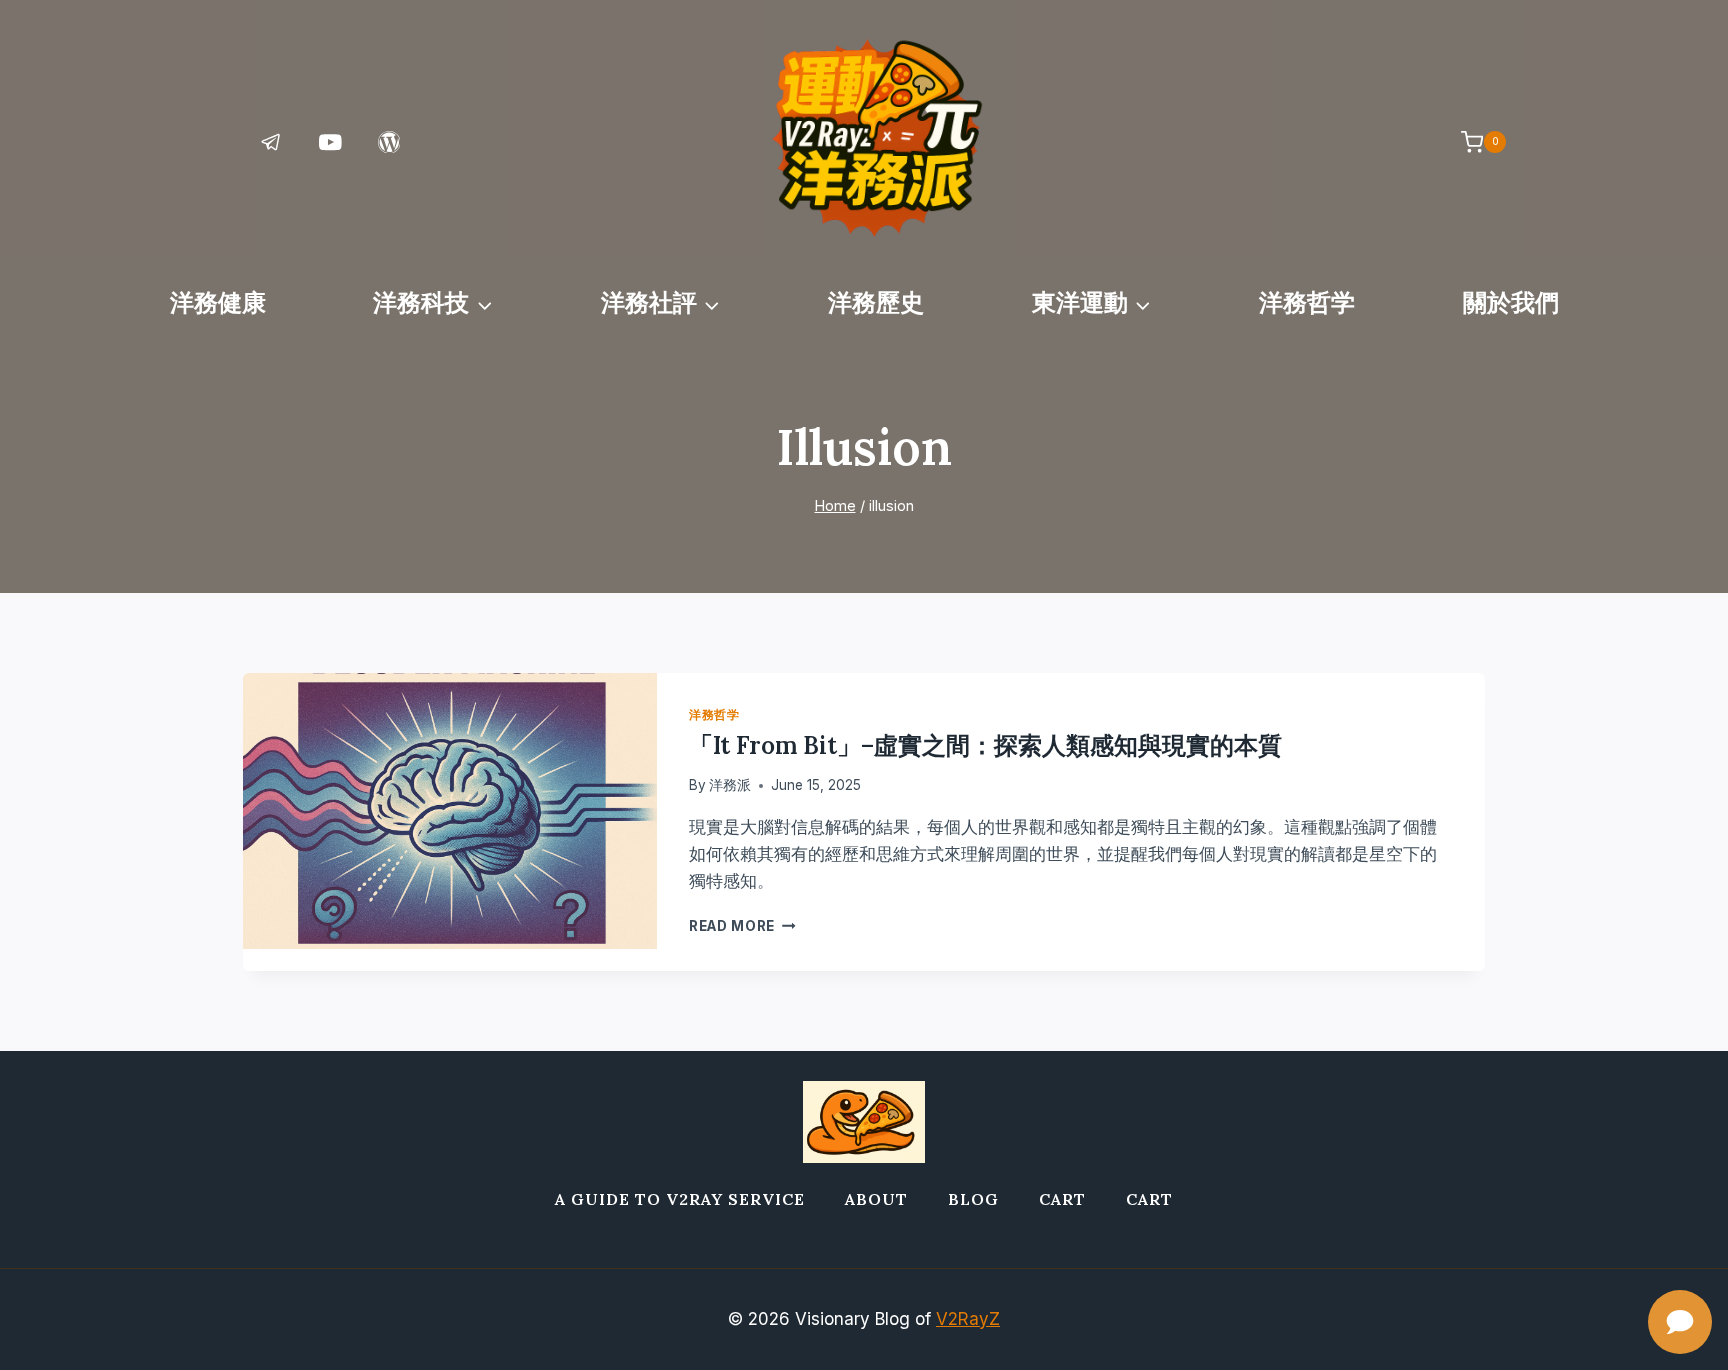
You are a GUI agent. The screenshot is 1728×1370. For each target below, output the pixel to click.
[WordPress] (389, 141)
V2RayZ (968, 1319)
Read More (742, 926)
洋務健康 (218, 302)
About (876, 1199)
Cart (1062, 1199)
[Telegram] (271, 141)
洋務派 (730, 785)
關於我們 (1511, 302)
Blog (973, 1199)
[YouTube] (330, 141)
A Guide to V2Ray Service (680, 1199)
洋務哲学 (1307, 302)
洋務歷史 (876, 302)
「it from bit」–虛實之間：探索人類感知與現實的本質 (985, 745)
